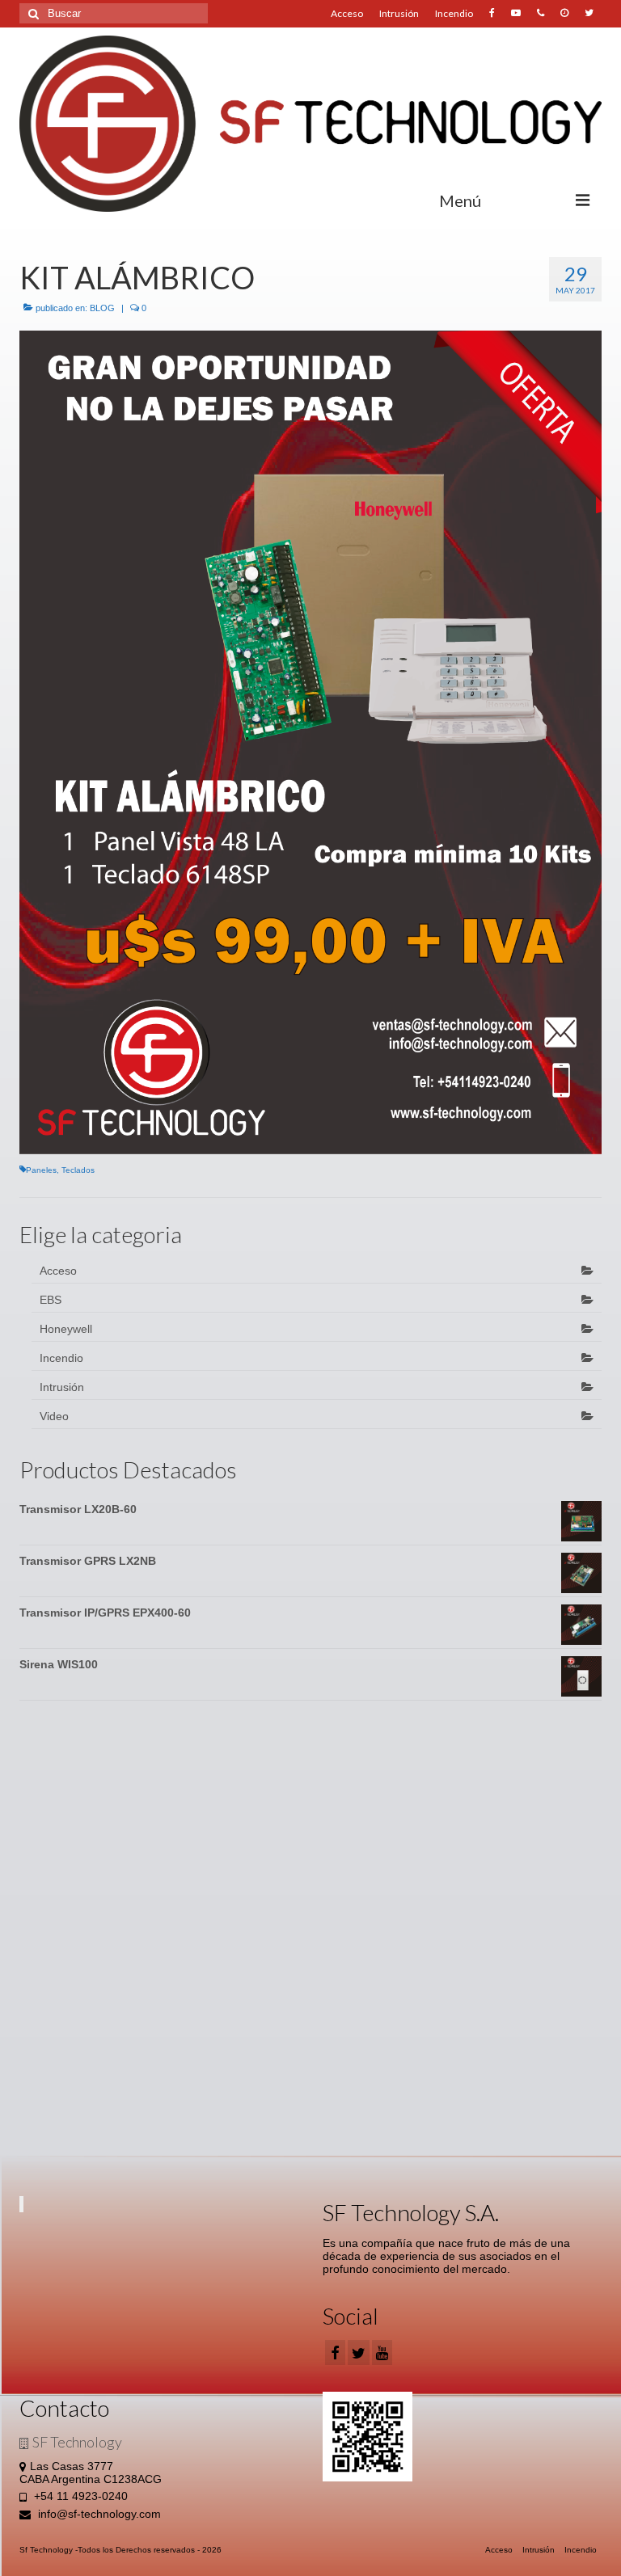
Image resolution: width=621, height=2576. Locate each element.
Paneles (41, 1170)
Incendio (454, 13)
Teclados (78, 1170)
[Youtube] (516, 14)
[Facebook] (335, 2353)
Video (54, 1416)
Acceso (347, 13)
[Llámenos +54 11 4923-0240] (541, 14)
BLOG (102, 308)
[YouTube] (382, 2353)
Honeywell (66, 1329)
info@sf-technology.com (98, 2514)
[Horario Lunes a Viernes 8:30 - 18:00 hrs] (564, 14)
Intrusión (399, 13)
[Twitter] (589, 14)
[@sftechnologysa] (492, 14)
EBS (51, 1300)
